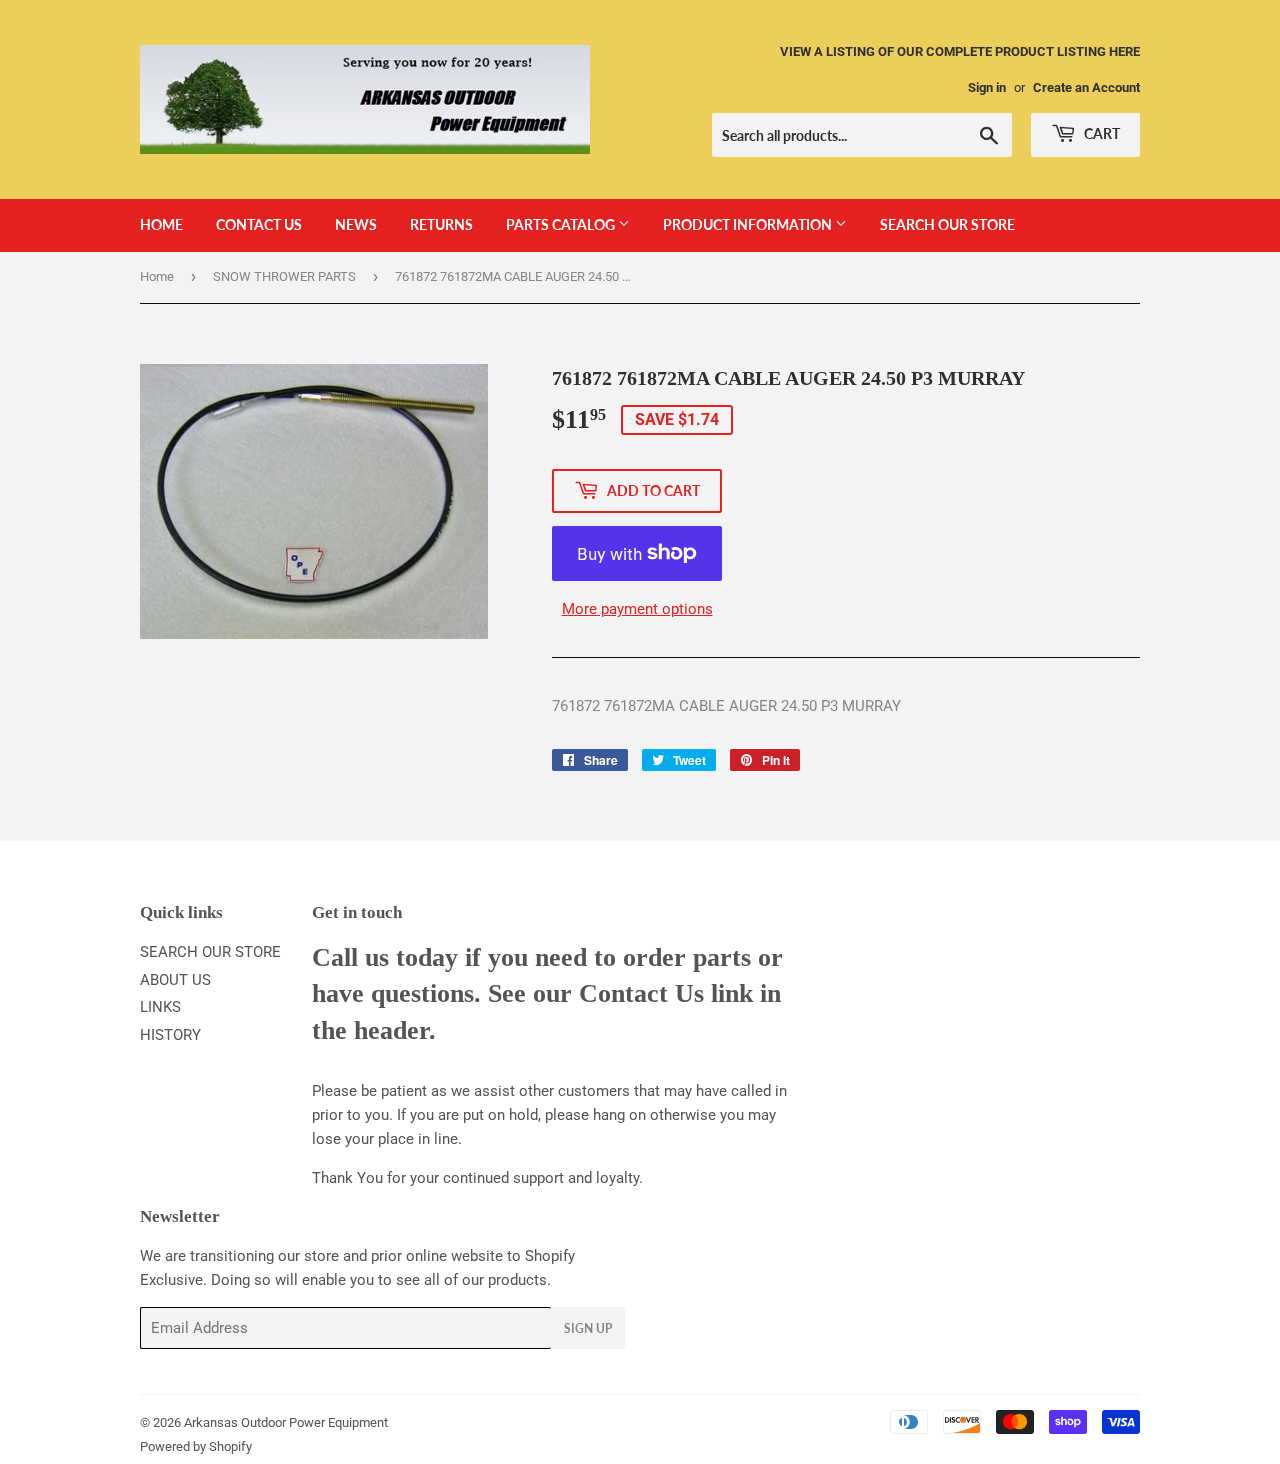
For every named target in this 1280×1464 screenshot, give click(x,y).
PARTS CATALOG (562, 224)
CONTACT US (259, 224)
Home (157, 276)
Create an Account (1086, 87)
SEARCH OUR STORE (947, 224)
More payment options (637, 609)
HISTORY (170, 1035)
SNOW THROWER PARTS (284, 276)
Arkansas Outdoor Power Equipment (286, 1422)
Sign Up (588, 1328)
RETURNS (441, 224)
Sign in (987, 87)
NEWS (356, 224)
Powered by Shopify (196, 1446)
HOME (161, 224)
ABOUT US (175, 980)
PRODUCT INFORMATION (749, 224)
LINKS (160, 1007)
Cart (1100, 133)
